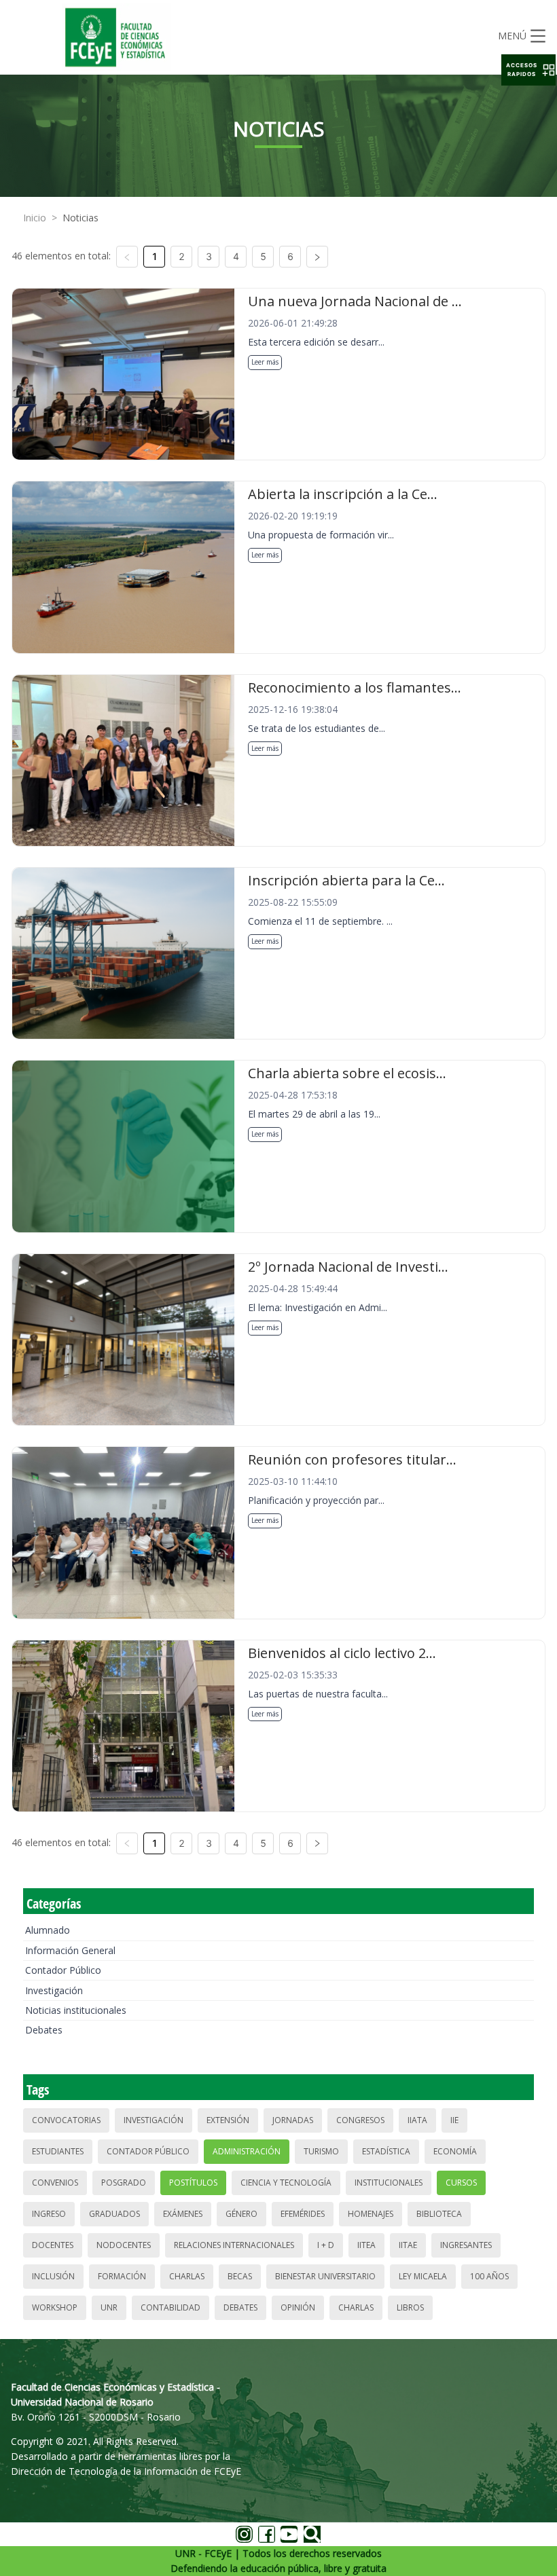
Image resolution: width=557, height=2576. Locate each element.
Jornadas (293, 2120)
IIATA (417, 2120)
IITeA (366, 2245)
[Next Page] (317, 257)
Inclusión (53, 2276)
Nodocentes (124, 2245)
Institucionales (389, 2183)
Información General (70, 1950)
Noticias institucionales (76, 2010)
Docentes (53, 2245)
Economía (455, 2151)
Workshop (55, 2307)
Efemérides (303, 2214)
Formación (122, 2276)
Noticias (80, 218)
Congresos (360, 2120)
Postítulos (193, 2183)
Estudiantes (58, 2151)
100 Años (489, 2276)
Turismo (321, 2151)
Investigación (54, 1990)
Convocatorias (66, 2120)
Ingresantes (466, 2245)
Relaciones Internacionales (234, 2245)
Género (241, 2214)
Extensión (228, 2120)
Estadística (386, 2151)
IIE (454, 2120)
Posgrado (124, 2183)
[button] (528, 70)
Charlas (187, 2276)
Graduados (114, 2214)
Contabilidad (170, 2307)
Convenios (55, 2183)
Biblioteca (439, 2214)
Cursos (461, 2183)
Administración (247, 2151)
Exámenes (183, 2214)
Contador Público (63, 1970)
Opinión (298, 2307)
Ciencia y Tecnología (286, 2183)
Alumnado (48, 1930)
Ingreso (49, 2214)
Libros (410, 2307)
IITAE (408, 2245)
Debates (44, 2030)
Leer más (265, 362)
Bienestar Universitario (325, 2276)
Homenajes (371, 2214)
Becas (240, 2276)
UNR (109, 2307)
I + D (326, 2245)
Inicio (35, 218)
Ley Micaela (423, 2276)
